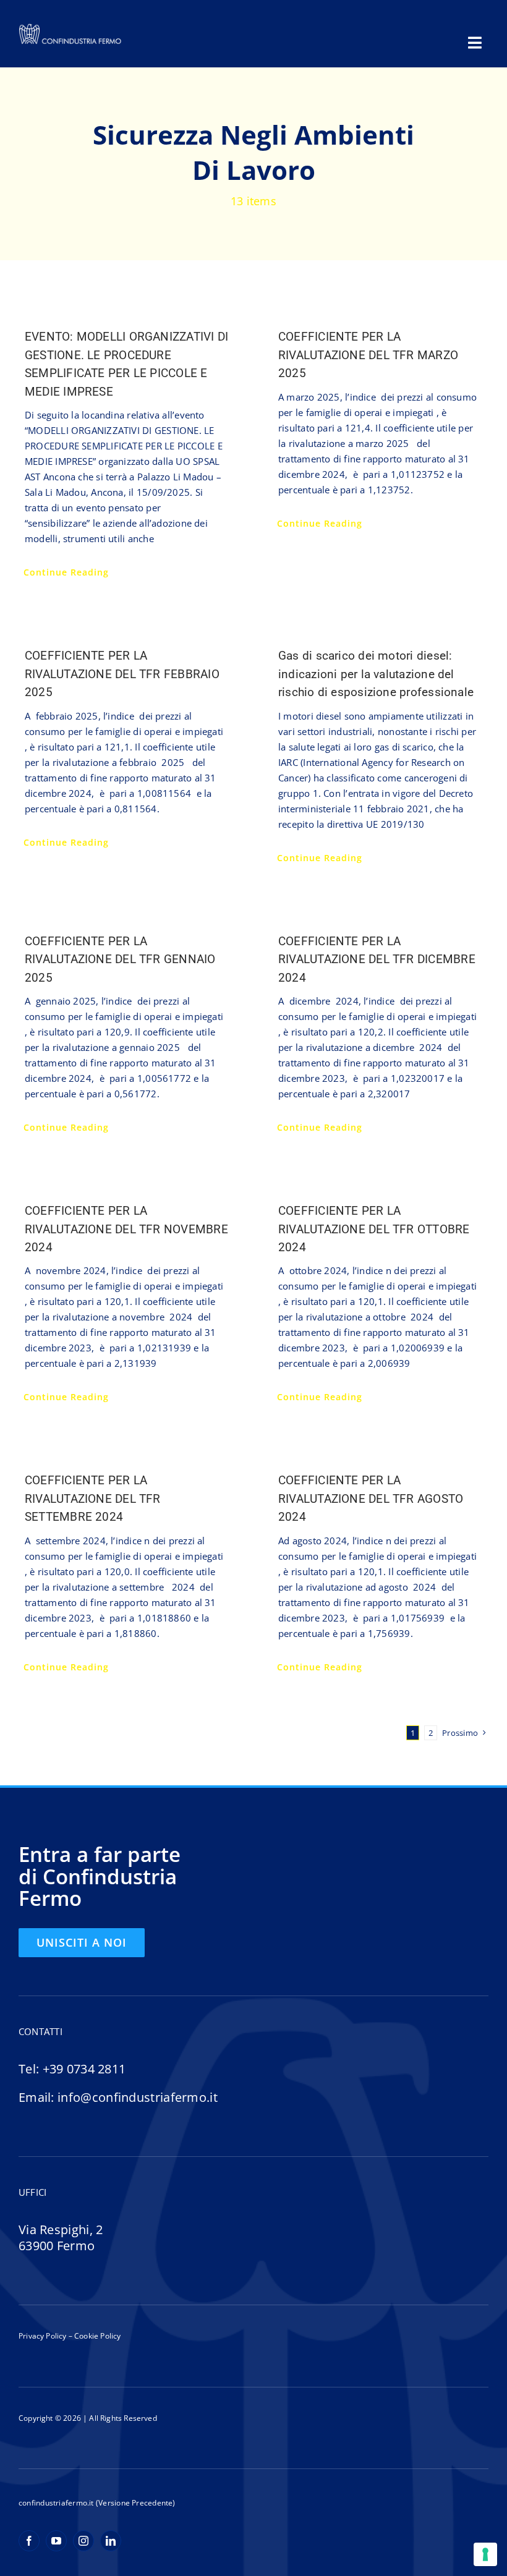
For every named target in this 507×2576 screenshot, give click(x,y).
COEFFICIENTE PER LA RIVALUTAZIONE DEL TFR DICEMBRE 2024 (377, 960)
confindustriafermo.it (56, 2503)
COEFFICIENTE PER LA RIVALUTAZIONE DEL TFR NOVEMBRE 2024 (126, 1229)
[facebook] (29, 2541)
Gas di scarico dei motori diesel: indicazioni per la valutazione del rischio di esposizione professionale (376, 674)
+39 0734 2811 (84, 2069)
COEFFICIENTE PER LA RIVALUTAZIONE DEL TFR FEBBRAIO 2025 (122, 674)
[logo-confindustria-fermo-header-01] (70, 27)
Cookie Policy (97, 2336)
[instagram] (83, 2541)
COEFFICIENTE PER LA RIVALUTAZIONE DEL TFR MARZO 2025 (368, 355)
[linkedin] (111, 2541)
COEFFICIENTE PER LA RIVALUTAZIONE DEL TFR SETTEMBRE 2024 (93, 1499)
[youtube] (56, 2541)
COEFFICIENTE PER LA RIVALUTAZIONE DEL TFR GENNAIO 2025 (120, 960)
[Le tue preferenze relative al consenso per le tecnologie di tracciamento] (485, 2554)
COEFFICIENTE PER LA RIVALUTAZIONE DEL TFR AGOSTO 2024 (371, 1499)
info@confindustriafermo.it (138, 2097)
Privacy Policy (43, 2336)
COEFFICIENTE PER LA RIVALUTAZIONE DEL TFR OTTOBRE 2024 (374, 1229)
